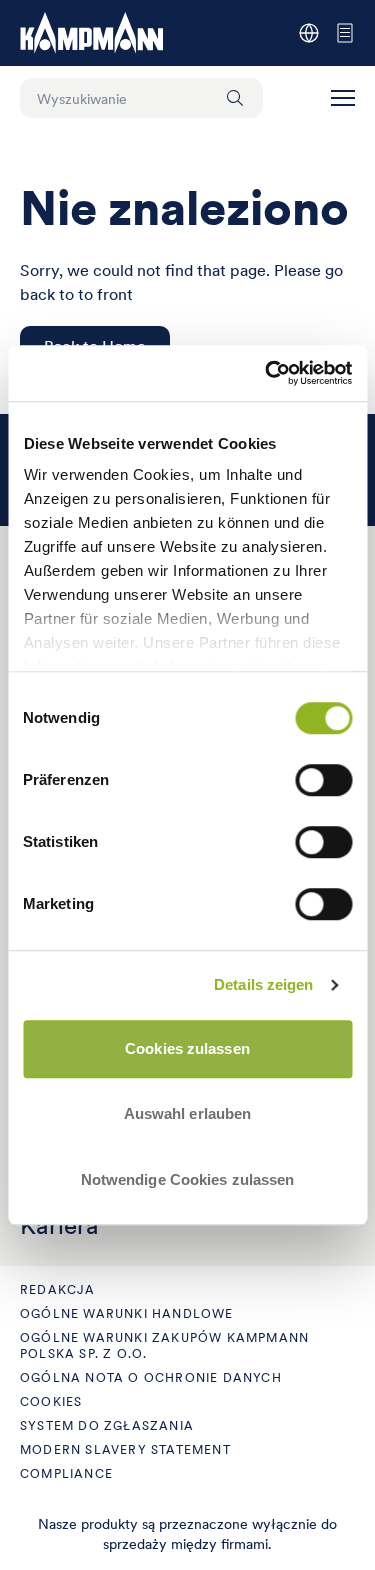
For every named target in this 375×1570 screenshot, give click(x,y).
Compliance (66, 1473)
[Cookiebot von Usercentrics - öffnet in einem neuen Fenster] (267, 373)
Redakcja (58, 1289)
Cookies (51, 1401)
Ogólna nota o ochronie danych (151, 1377)
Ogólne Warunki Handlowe (127, 1313)
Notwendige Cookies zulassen (188, 1179)
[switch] (323, 780)
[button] (343, 98)
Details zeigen (263, 984)
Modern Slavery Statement (125, 1449)
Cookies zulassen (187, 1048)
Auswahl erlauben (188, 1113)
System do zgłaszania (107, 1425)
